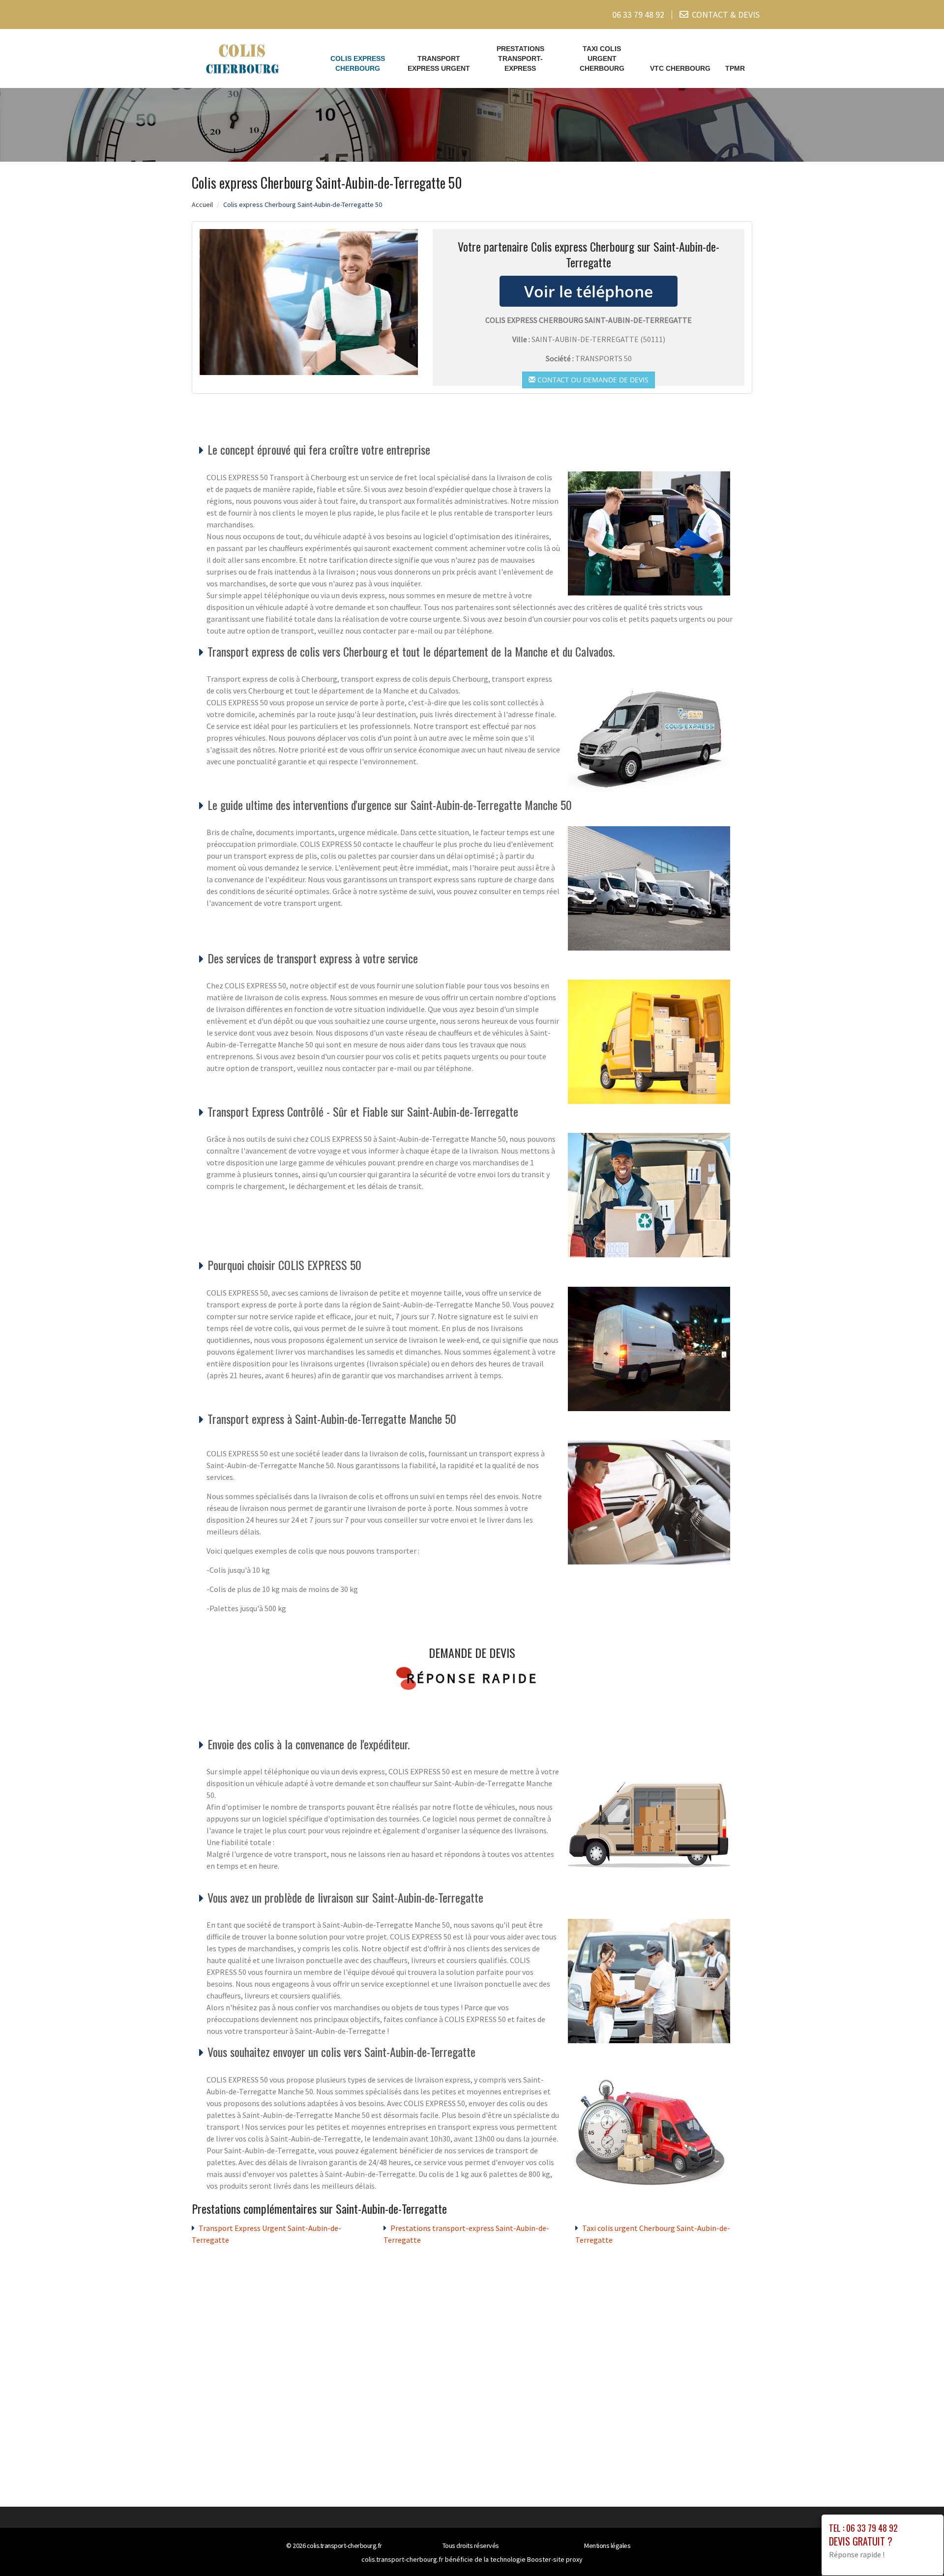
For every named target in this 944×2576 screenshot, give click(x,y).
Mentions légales (607, 2546)
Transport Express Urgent (439, 63)
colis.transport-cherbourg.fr (344, 2546)
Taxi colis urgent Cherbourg (602, 58)
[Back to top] (917, 2549)
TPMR (735, 68)
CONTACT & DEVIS (726, 14)
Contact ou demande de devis (592, 380)
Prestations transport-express (520, 58)
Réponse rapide (472, 1678)
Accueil (202, 204)
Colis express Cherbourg (358, 63)
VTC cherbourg (680, 68)
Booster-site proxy (555, 2559)
